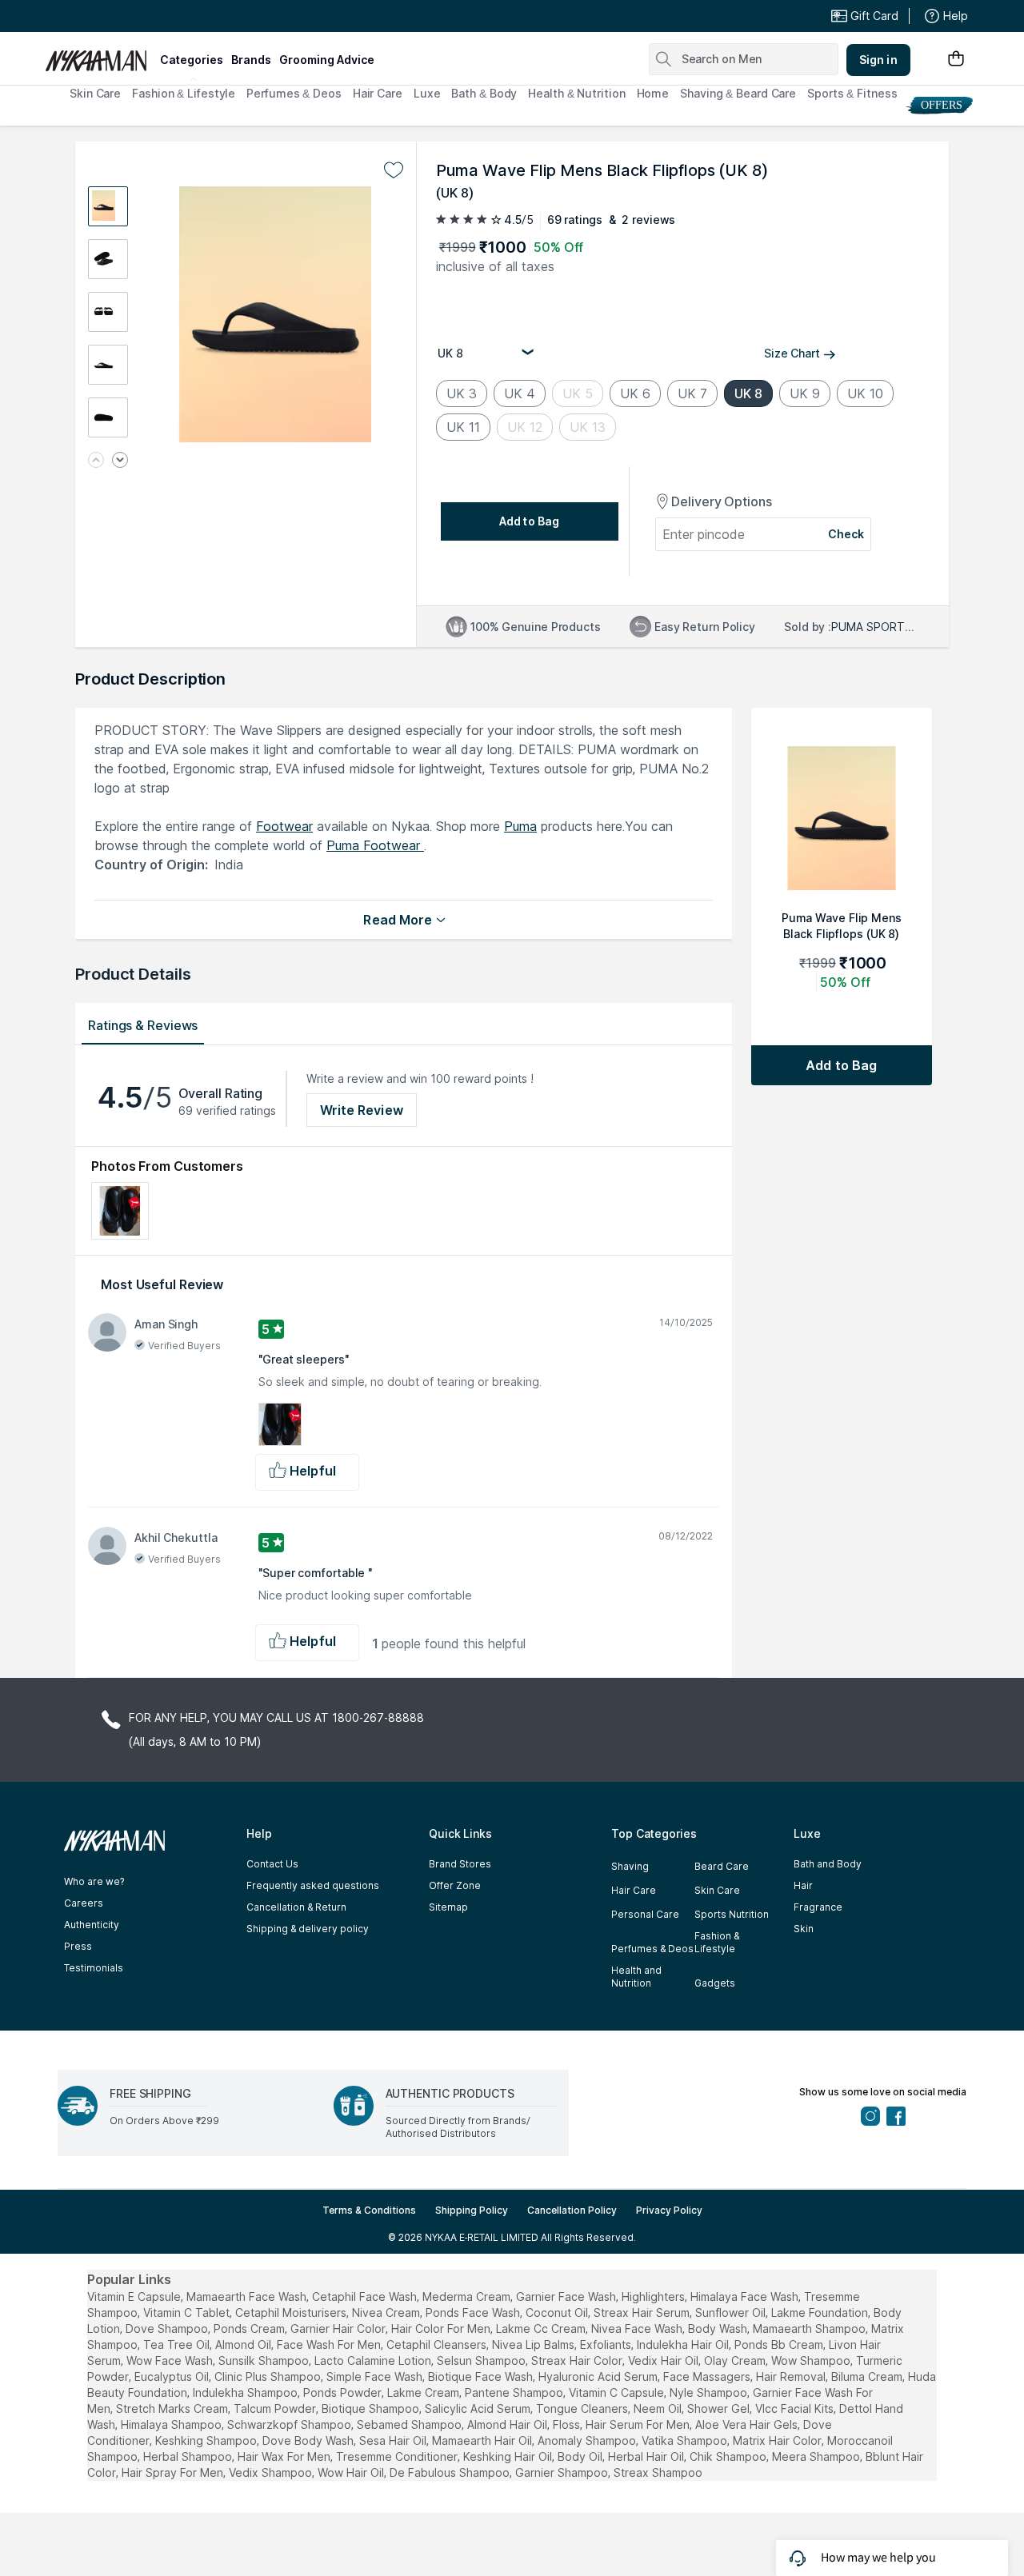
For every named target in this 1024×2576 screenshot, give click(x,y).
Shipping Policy (472, 2210)
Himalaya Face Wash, (746, 2296)
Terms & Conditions (369, 2210)
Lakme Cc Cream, (542, 2328)
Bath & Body (484, 93)
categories (192, 60)
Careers (84, 1903)
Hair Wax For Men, (285, 2456)
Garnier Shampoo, (563, 2472)
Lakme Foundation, (821, 2312)
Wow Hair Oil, (352, 2472)
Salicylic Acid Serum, (479, 2408)
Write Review (362, 1110)
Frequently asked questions (313, 1885)
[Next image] (120, 461)
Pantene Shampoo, (515, 2392)
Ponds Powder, (344, 2392)
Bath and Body (828, 1864)
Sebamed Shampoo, (410, 2424)
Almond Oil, (244, 2344)
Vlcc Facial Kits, (796, 2408)
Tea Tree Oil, (178, 2344)
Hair (803, 1885)
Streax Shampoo (658, 2472)
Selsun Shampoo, (482, 2360)
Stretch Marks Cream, (173, 2408)
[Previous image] (96, 461)
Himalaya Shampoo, (172, 2424)
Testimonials (94, 1968)
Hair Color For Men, (442, 2328)
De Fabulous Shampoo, (451, 2472)
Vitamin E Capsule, (135, 2296)
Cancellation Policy (572, 2210)
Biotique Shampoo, (372, 2408)
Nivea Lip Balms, (534, 2344)
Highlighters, (654, 2296)
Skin (804, 1929)
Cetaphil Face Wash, (366, 2296)
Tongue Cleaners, (583, 2408)
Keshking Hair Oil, (509, 2456)
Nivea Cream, (387, 2312)
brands (251, 60)
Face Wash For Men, (330, 2344)
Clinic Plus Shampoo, (269, 2376)
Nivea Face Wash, (638, 2328)
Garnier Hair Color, (339, 2328)
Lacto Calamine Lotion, (374, 2360)
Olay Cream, (736, 2360)
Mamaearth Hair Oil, (483, 2440)
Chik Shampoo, (729, 2456)
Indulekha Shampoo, (246, 2392)
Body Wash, (719, 2328)
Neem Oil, (659, 2408)
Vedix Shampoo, (272, 2472)
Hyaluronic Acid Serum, (599, 2376)
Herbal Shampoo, (189, 2456)
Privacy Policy (669, 2210)
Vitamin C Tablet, (188, 2312)
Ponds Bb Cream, (780, 2344)
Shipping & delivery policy (308, 1929)
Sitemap (448, 1907)
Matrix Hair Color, (778, 2440)
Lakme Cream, (424, 2392)
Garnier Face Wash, (567, 2296)
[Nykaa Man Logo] (100, 55)
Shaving (630, 1866)
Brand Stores (460, 1864)
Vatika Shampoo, (686, 2440)
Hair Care (378, 93)
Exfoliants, (607, 2344)
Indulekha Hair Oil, (684, 2344)
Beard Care (722, 1866)
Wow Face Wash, (171, 2360)
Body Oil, (581, 2456)
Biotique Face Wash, (482, 2376)
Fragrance (818, 1907)
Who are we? (94, 1881)
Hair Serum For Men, (639, 2424)
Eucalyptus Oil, (173, 2376)
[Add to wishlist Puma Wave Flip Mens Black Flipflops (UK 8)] (394, 170)
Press (78, 1946)
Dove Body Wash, (309, 2440)
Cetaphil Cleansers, (438, 2344)
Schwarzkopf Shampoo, (290, 2424)
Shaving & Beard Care (738, 93)
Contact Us (272, 1864)
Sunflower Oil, (732, 2312)
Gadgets (715, 1983)
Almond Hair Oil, (508, 2424)
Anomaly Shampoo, (588, 2440)
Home (653, 93)
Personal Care (645, 1914)
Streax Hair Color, (578, 2360)
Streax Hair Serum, (643, 2312)
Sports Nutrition (732, 1914)
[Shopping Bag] (956, 60)
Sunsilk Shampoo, (265, 2360)
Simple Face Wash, (376, 2376)
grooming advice (327, 60)
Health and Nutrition (636, 1977)
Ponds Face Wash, (474, 2312)
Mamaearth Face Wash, (248, 2296)
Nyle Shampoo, (710, 2392)
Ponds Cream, (250, 2328)
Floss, (568, 2424)
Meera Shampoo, (817, 2456)
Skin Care (95, 93)
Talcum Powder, (276, 2408)
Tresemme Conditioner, (398, 2456)
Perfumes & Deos (294, 93)
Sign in (878, 60)
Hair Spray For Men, (174, 2472)
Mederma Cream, (468, 2296)
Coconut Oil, (558, 2312)
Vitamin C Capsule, (618, 2392)
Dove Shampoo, (168, 2328)
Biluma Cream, (868, 2376)
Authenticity (92, 1925)
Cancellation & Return (296, 1907)
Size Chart (792, 353)
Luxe (427, 93)
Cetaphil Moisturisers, (292, 2312)
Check (846, 534)
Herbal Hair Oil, (647, 2456)
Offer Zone (455, 1885)
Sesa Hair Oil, (394, 2440)
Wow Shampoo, (812, 2360)
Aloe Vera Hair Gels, (748, 2424)
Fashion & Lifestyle (184, 93)
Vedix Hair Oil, (664, 2360)
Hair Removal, (792, 2376)
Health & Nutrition (576, 93)
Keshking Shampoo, (207, 2440)
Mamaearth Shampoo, (810, 2328)
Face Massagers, (708, 2376)
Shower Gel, (720, 2408)
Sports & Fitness (852, 93)
